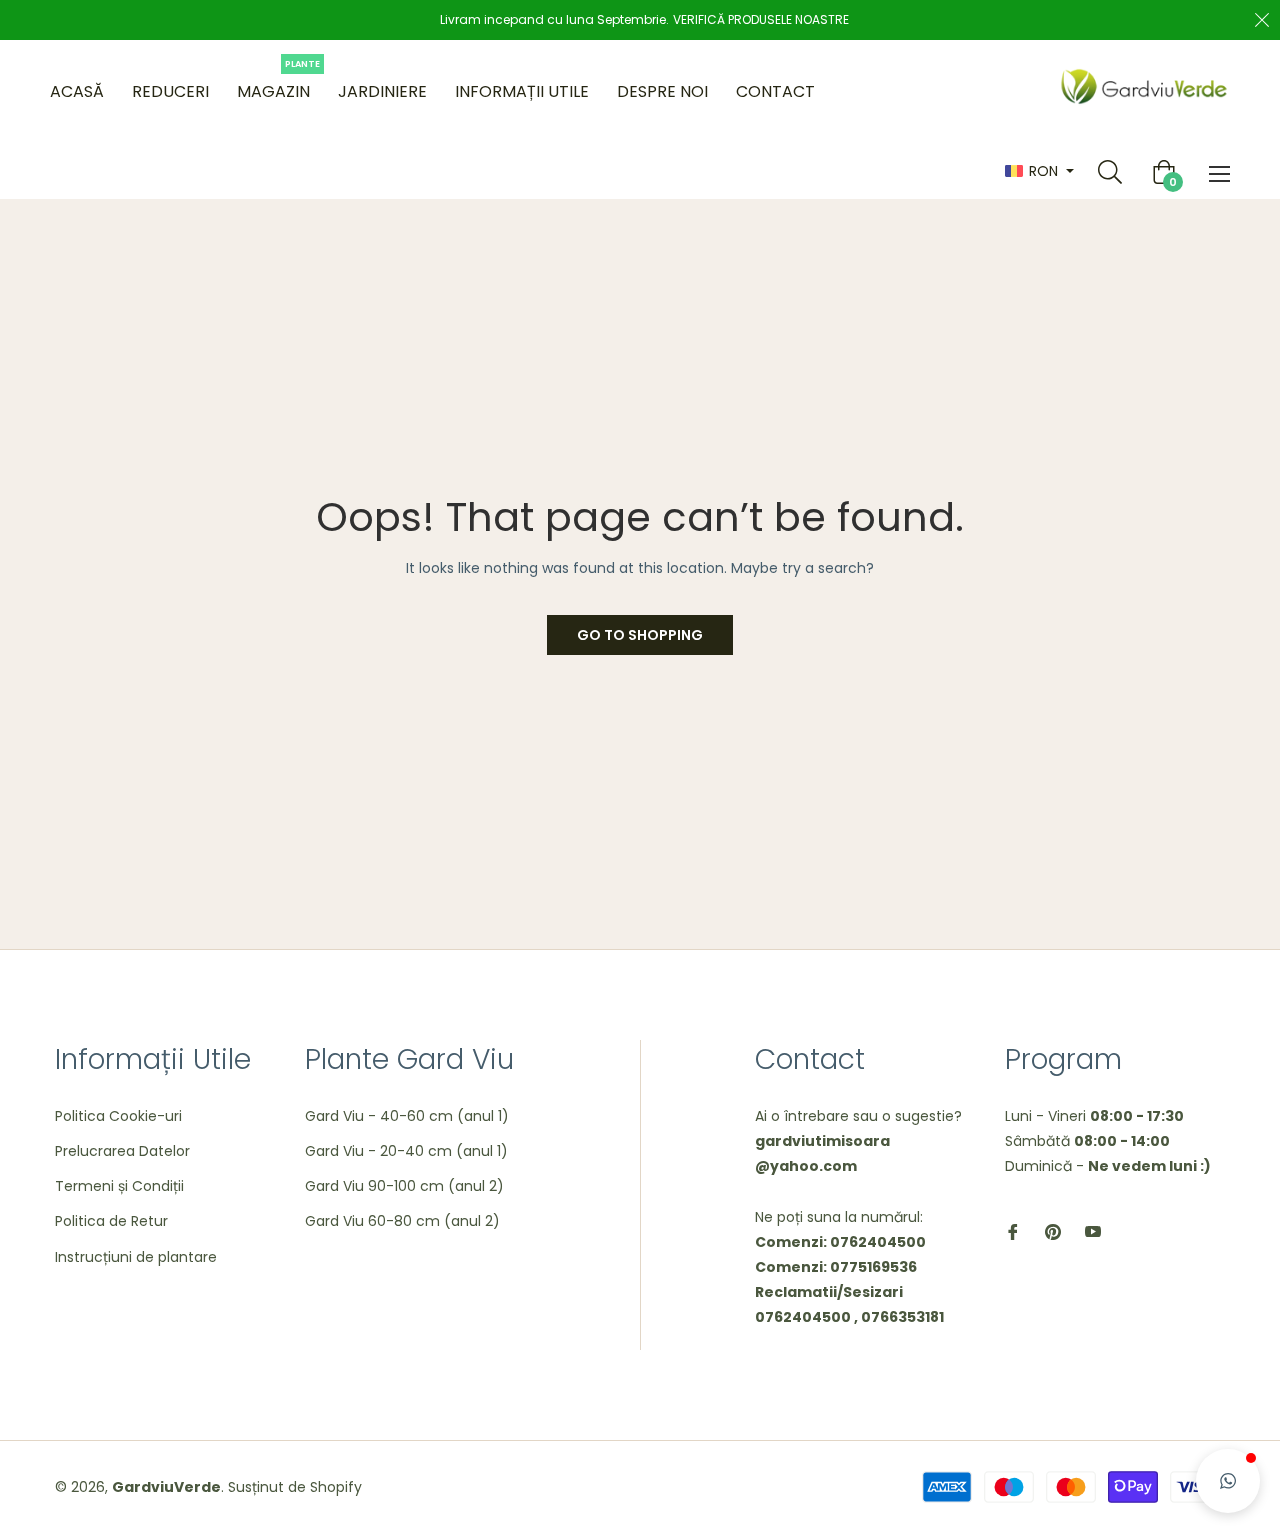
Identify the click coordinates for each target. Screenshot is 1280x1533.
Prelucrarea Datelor (122, 1151)
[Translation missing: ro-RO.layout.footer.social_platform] (1013, 1230)
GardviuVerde (166, 1487)
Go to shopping (640, 635)
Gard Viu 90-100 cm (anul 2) (404, 1186)
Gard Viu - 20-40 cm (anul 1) (406, 1151)
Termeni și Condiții (119, 1186)
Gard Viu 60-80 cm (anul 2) (402, 1221)
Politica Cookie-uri (118, 1116)
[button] (1228, 1481)
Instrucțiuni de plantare (136, 1257)
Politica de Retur (111, 1221)
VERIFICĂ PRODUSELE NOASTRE (761, 19)
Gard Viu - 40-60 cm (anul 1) (407, 1116)
